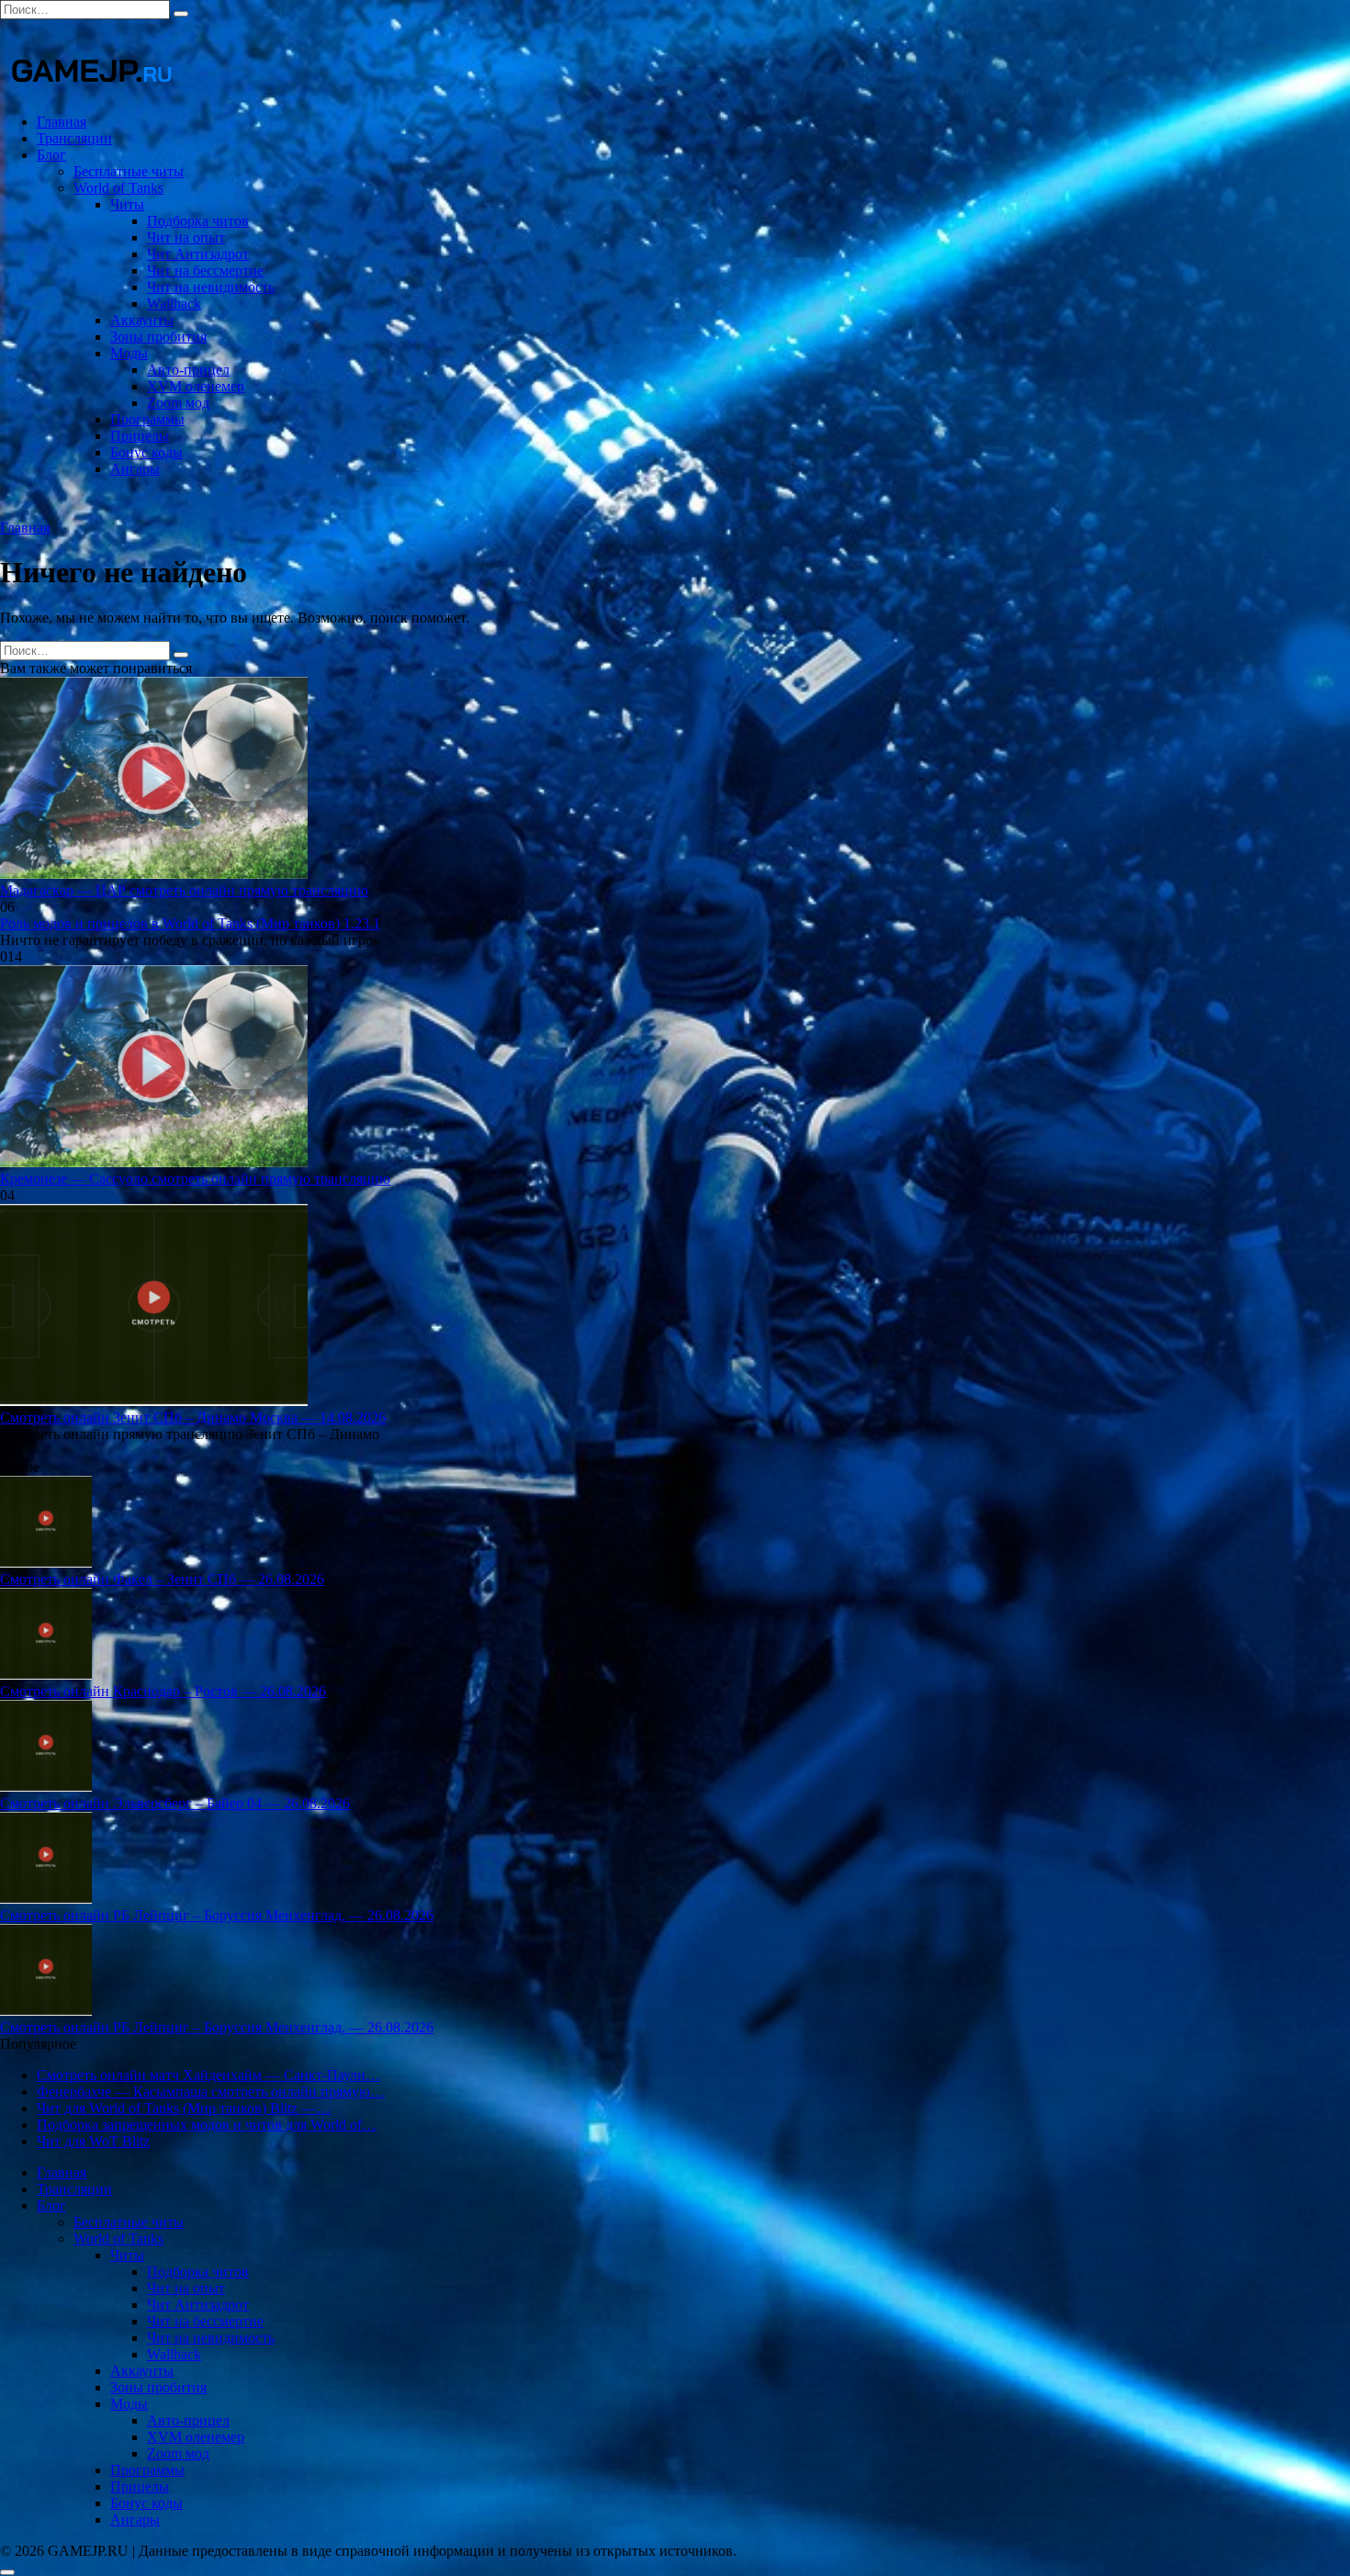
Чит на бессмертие (205, 270)
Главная (62, 122)
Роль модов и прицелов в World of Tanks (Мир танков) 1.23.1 (190, 923)
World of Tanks (118, 188)
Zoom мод (178, 403)
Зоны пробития (158, 337)
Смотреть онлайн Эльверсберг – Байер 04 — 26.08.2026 (175, 1803)
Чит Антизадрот (198, 254)
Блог (51, 155)
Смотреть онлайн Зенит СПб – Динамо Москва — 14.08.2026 (193, 1417)
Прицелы (140, 436)
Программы (147, 419)
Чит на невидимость (211, 287)
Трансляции (74, 138)
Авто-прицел (188, 370)
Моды (129, 353)
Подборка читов (198, 221)
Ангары (135, 469)
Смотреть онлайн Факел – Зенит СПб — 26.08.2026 (162, 1579)
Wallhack (174, 304)
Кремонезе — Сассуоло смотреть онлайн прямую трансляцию (195, 1179)
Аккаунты (142, 320)
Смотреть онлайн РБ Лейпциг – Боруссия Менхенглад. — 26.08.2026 (217, 1915)
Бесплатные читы (129, 171)
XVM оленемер (196, 386)
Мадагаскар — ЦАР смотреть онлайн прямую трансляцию (184, 890)
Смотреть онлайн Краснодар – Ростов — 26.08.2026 (163, 1691)
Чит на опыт (186, 237)
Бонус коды (146, 452)
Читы (127, 204)
